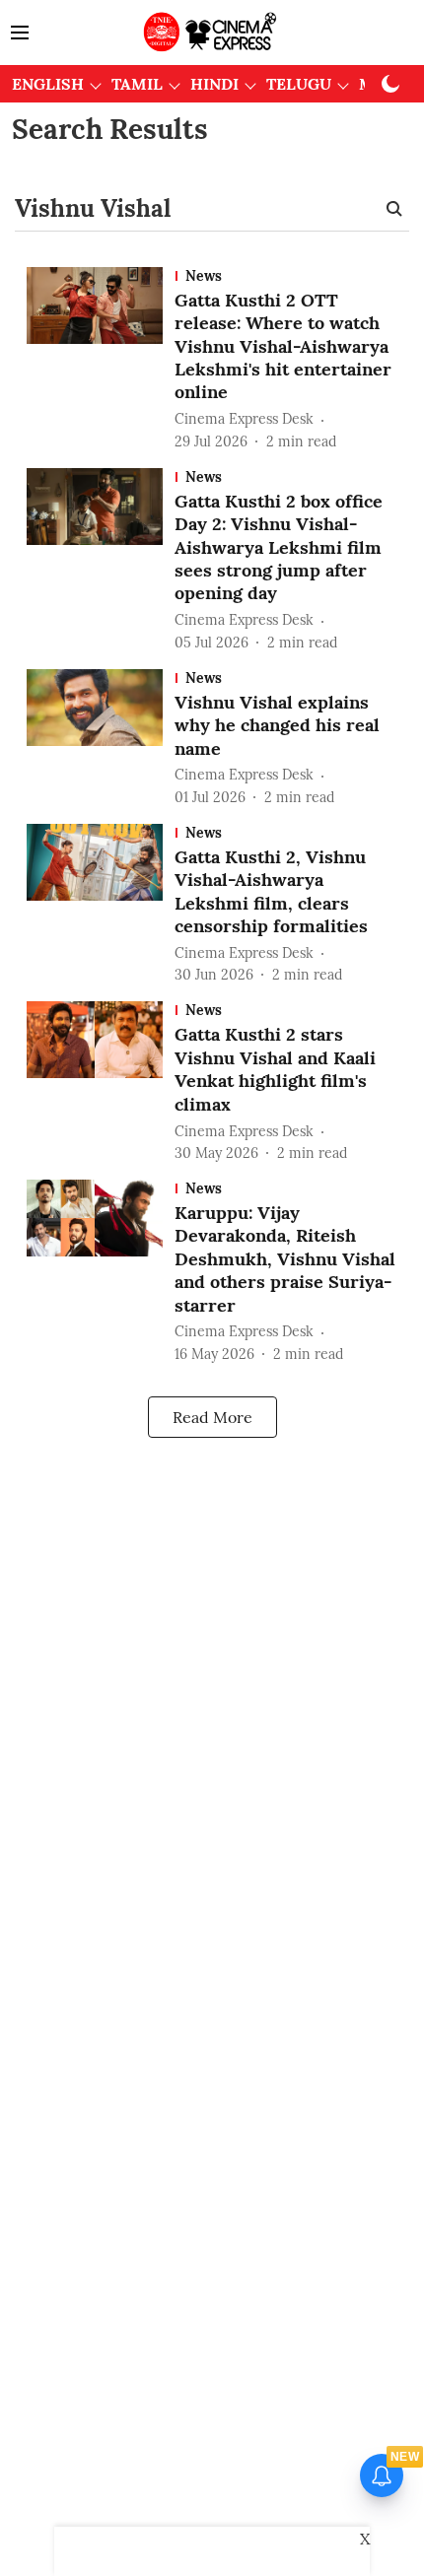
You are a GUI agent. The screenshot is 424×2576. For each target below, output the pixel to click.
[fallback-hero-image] (101, 360)
